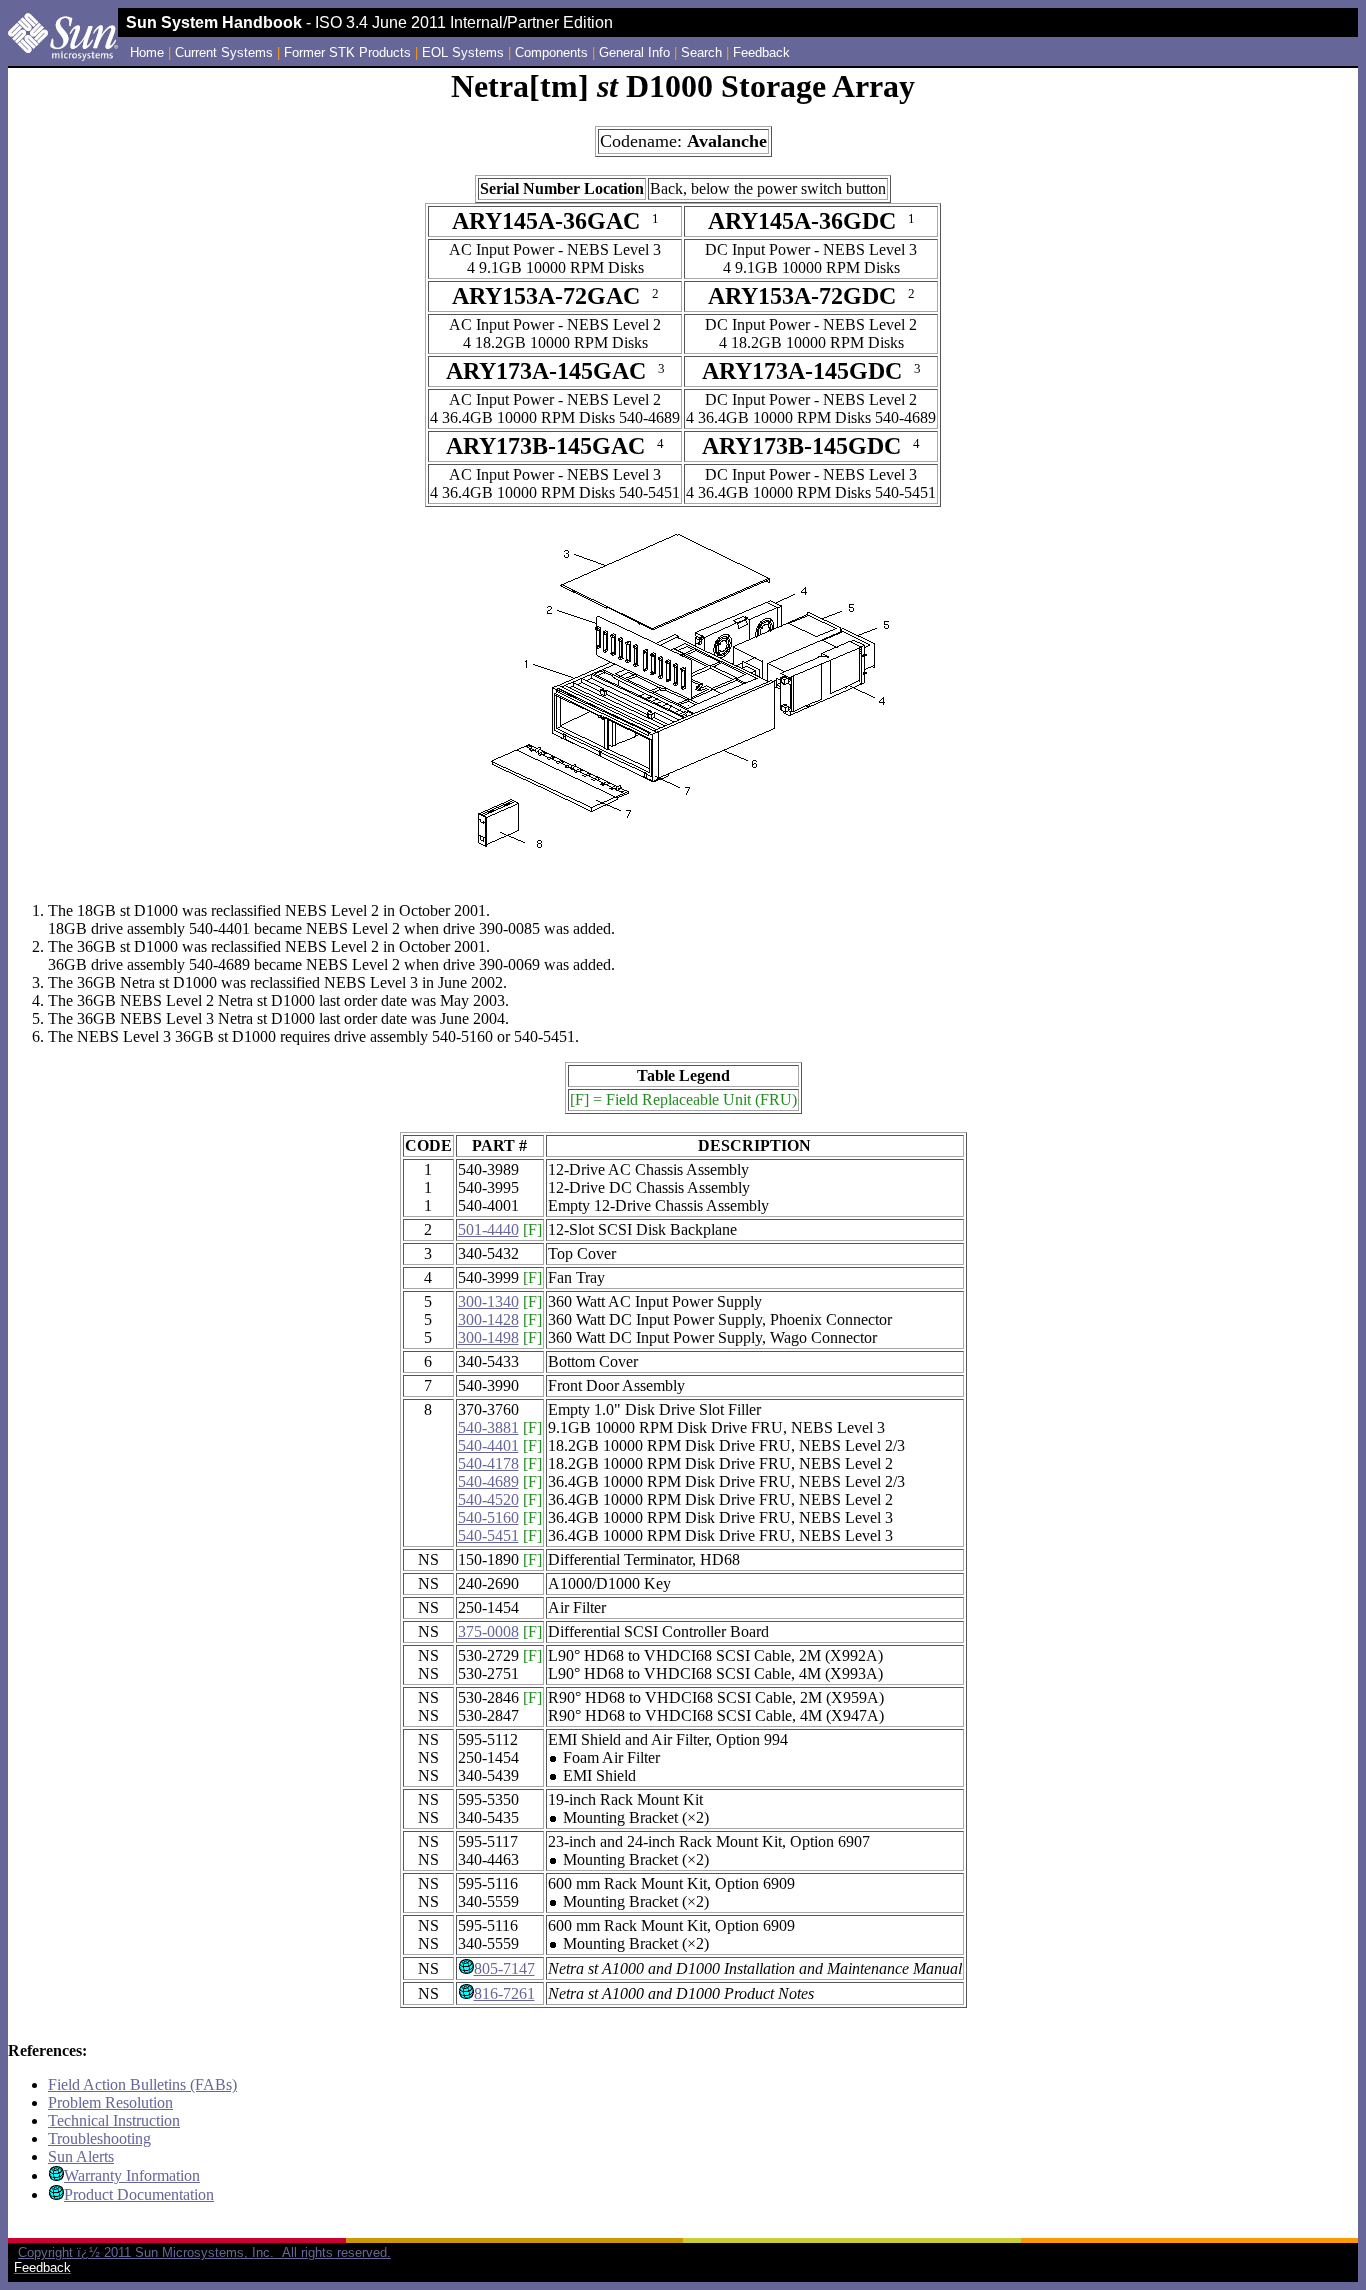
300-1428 (488, 1319)
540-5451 (488, 1535)
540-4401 (488, 1445)
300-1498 (488, 1337)
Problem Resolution (110, 2102)
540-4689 (488, 1481)
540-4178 (488, 1463)
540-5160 (488, 1517)
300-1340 (488, 1301)
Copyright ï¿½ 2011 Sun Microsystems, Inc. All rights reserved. (204, 2252)
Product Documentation (139, 2194)
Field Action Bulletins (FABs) (142, 2084)
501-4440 (488, 1229)
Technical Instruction (114, 2120)
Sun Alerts (81, 2156)
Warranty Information (132, 2175)
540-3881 (488, 1427)
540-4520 (488, 1499)
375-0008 (488, 1631)
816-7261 (504, 1993)
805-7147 (504, 1968)
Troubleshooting (99, 2138)
